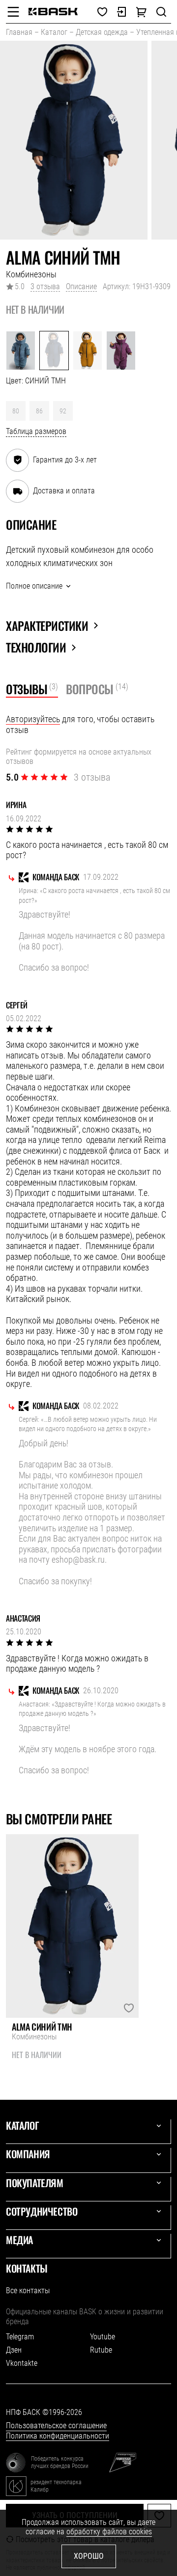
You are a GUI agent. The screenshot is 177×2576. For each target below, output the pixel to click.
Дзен (14, 2350)
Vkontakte (22, 2363)
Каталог (54, 32)
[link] (53, 12)
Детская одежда (102, 32)
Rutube (101, 2350)
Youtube (103, 2337)
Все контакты (28, 2291)
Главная (19, 32)
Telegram (20, 2337)
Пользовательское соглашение (56, 2426)
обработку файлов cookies (109, 2532)
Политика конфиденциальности (58, 2436)
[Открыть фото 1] (74, 140)
